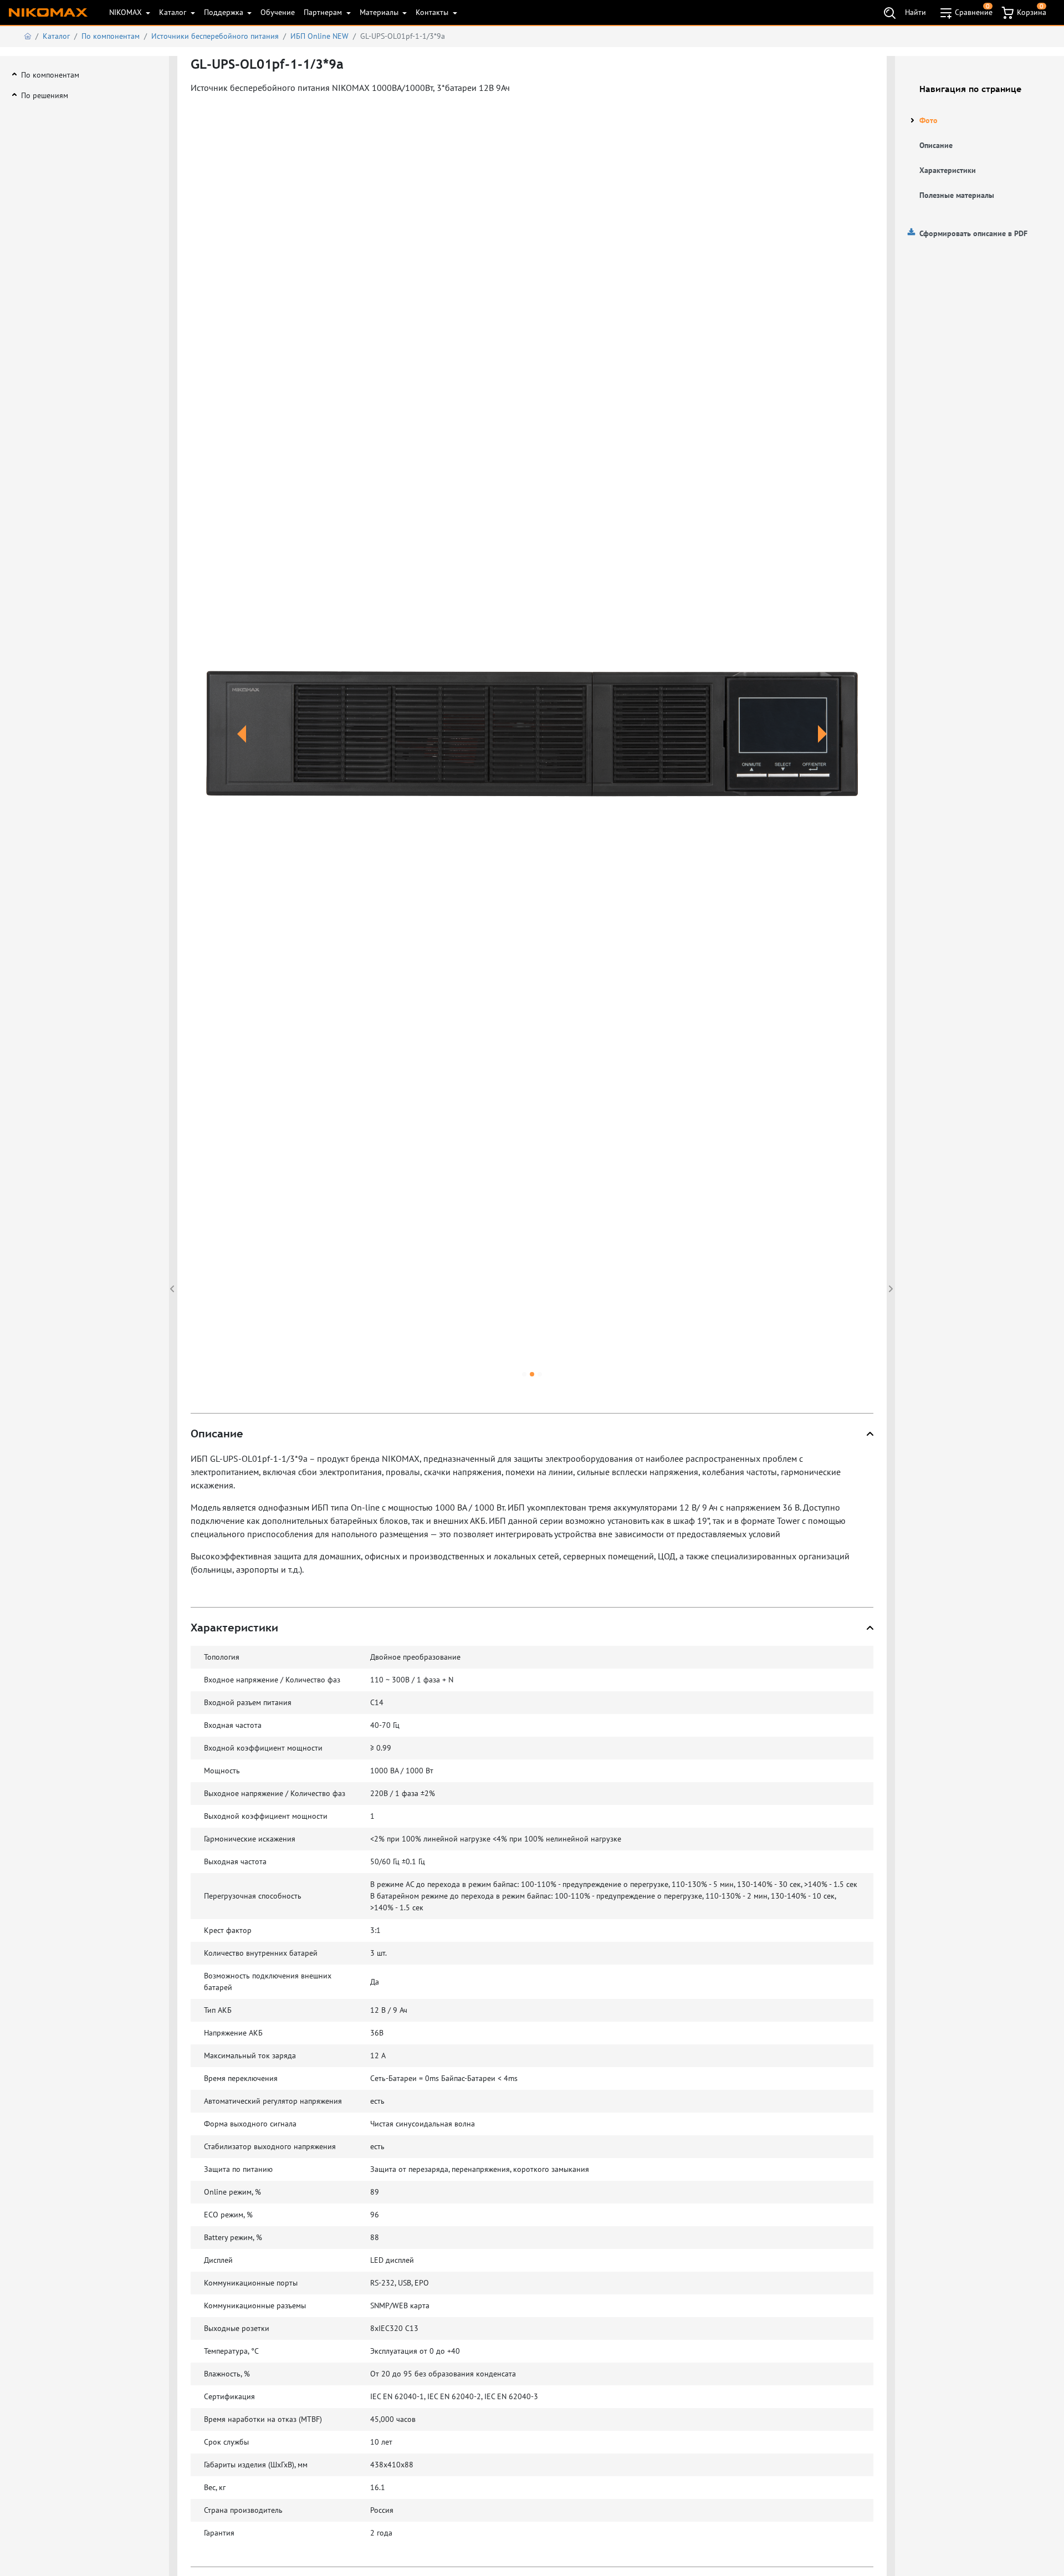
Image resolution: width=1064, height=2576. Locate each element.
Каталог (174, 12)
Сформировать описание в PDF (973, 233)
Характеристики (948, 170)
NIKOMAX (127, 12)
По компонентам (111, 36)
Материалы (380, 12)
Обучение (278, 12)
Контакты (433, 12)
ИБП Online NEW (319, 36)
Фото (929, 120)
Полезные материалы (957, 195)
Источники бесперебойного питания (215, 36)
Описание (936, 145)
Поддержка (225, 12)
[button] (242, 747)
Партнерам (324, 12)
